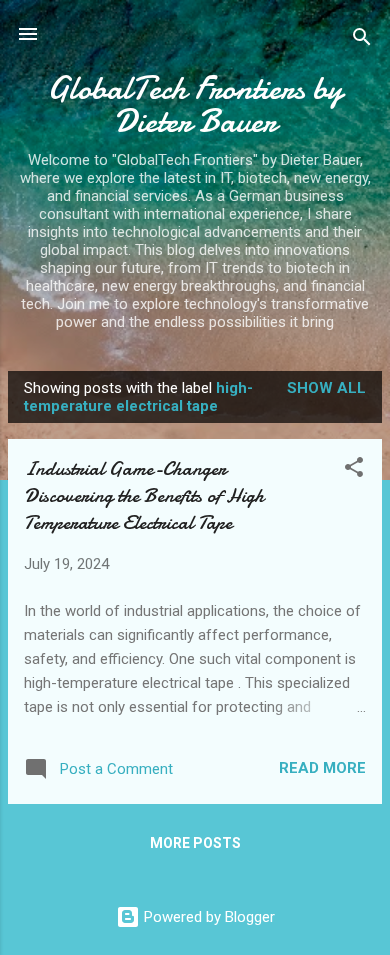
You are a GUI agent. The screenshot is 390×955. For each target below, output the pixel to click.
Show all (326, 388)
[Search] (362, 40)
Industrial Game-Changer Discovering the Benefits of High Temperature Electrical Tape (144, 495)
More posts (195, 843)
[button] (354, 470)
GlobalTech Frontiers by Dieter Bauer (195, 105)
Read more (322, 768)
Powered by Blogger (207, 917)
